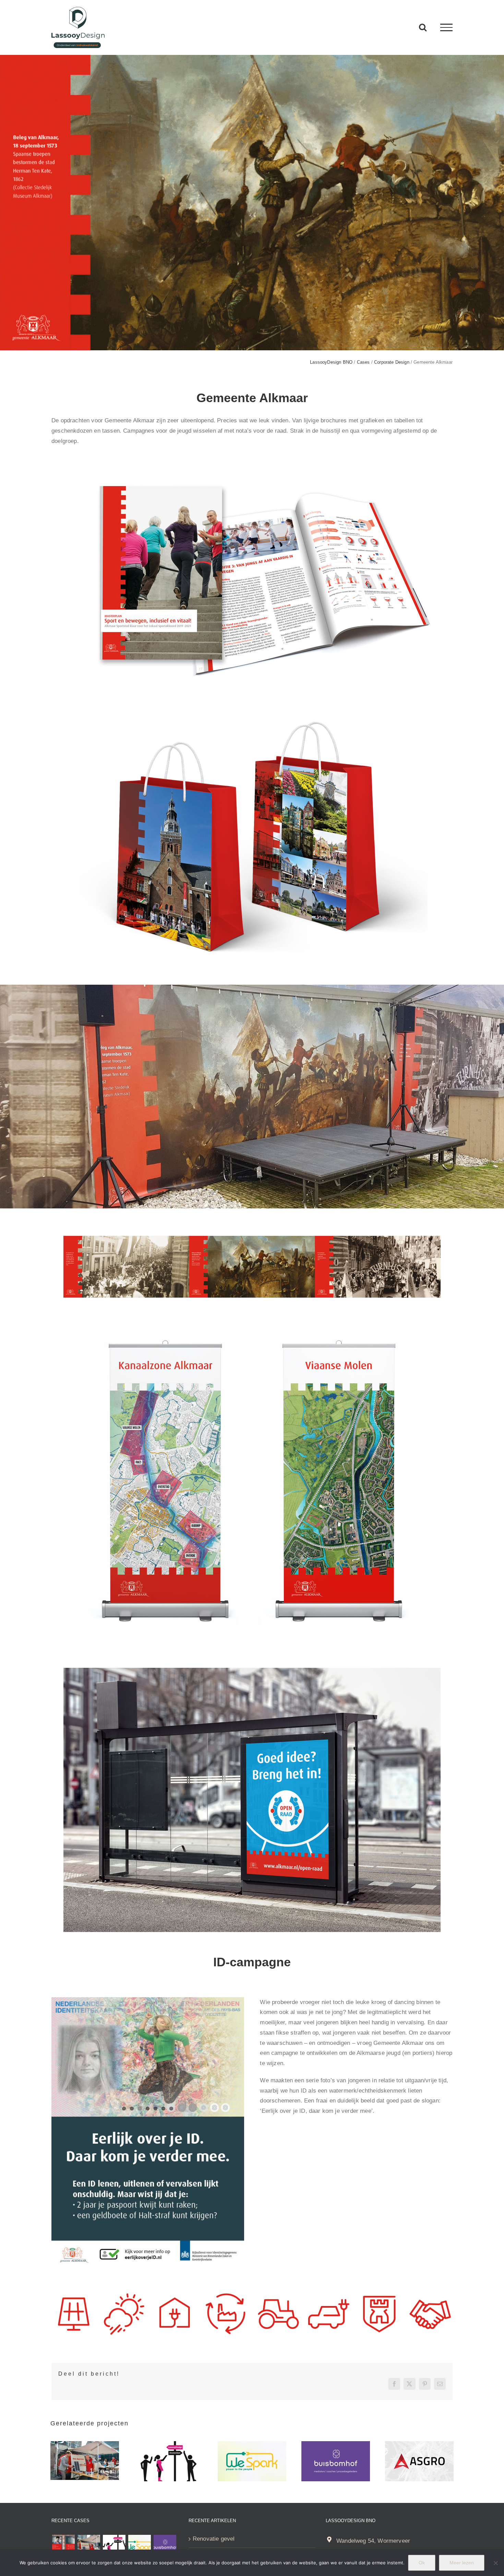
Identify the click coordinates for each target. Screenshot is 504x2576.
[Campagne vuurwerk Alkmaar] (63, 2546)
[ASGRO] (419, 2444)
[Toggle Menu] (446, 27)
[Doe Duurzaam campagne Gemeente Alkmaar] (85, 2444)
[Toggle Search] (423, 27)
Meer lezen (462, 2563)
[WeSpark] (252, 2444)
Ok (422, 2563)
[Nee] (495, 2563)
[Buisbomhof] (336, 2444)
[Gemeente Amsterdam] (168, 2444)
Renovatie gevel (214, 2539)
